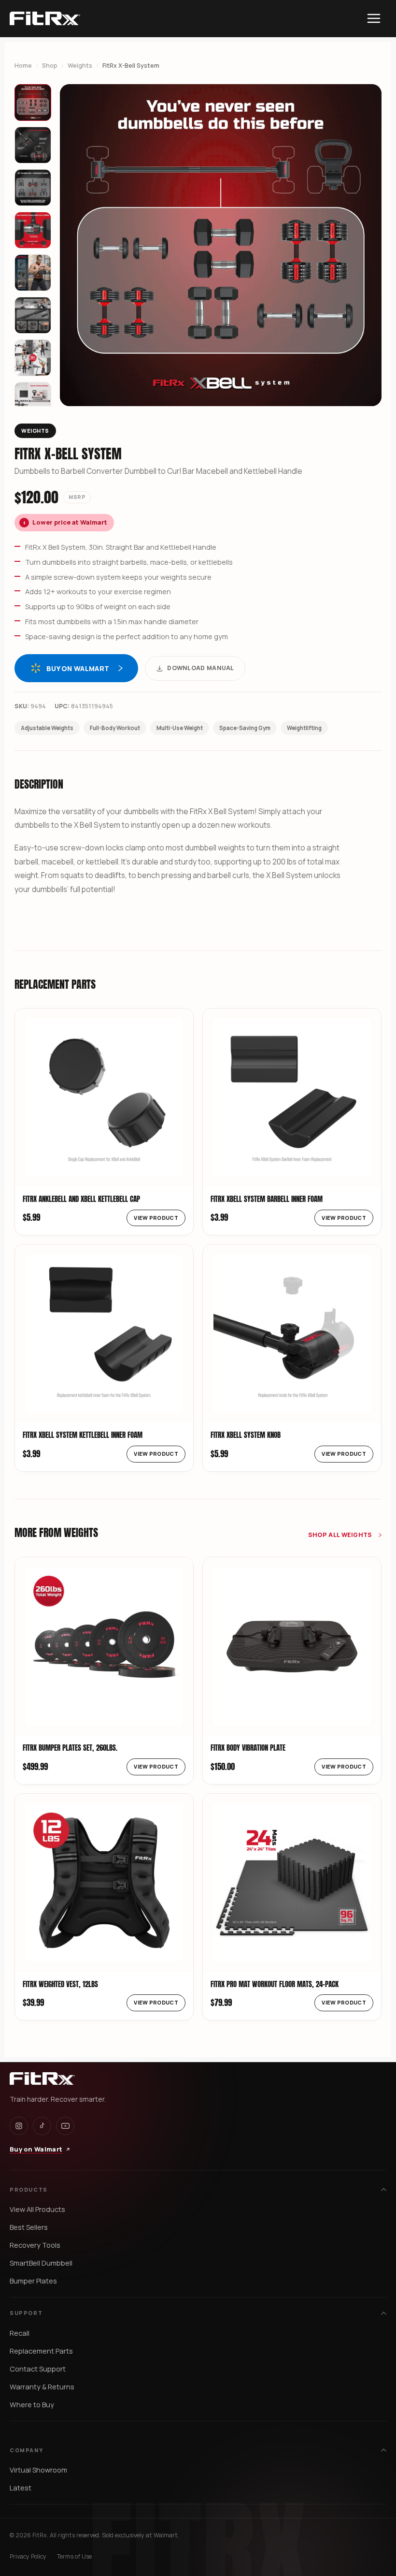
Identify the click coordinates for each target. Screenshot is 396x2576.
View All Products (37, 2209)
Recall (20, 2333)
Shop (50, 66)
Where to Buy (32, 2405)
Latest (21, 2488)
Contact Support (38, 2369)
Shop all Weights (341, 1535)
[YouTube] (65, 2126)
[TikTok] (42, 2126)
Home (23, 66)
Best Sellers (29, 2227)
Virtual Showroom (38, 2470)
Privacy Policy (28, 2556)
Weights (80, 66)
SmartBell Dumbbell (41, 2263)
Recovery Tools (35, 2245)
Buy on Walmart (78, 668)
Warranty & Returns (42, 2387)
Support (26, 2313)
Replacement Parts (41, 2351)
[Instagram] (19, 2126)
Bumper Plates (33, 2281)
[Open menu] (374, 18)
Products (29, 2189)
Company (26, 2450)
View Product (156, 1218)
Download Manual (201, 668)
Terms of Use (74, 2556)
